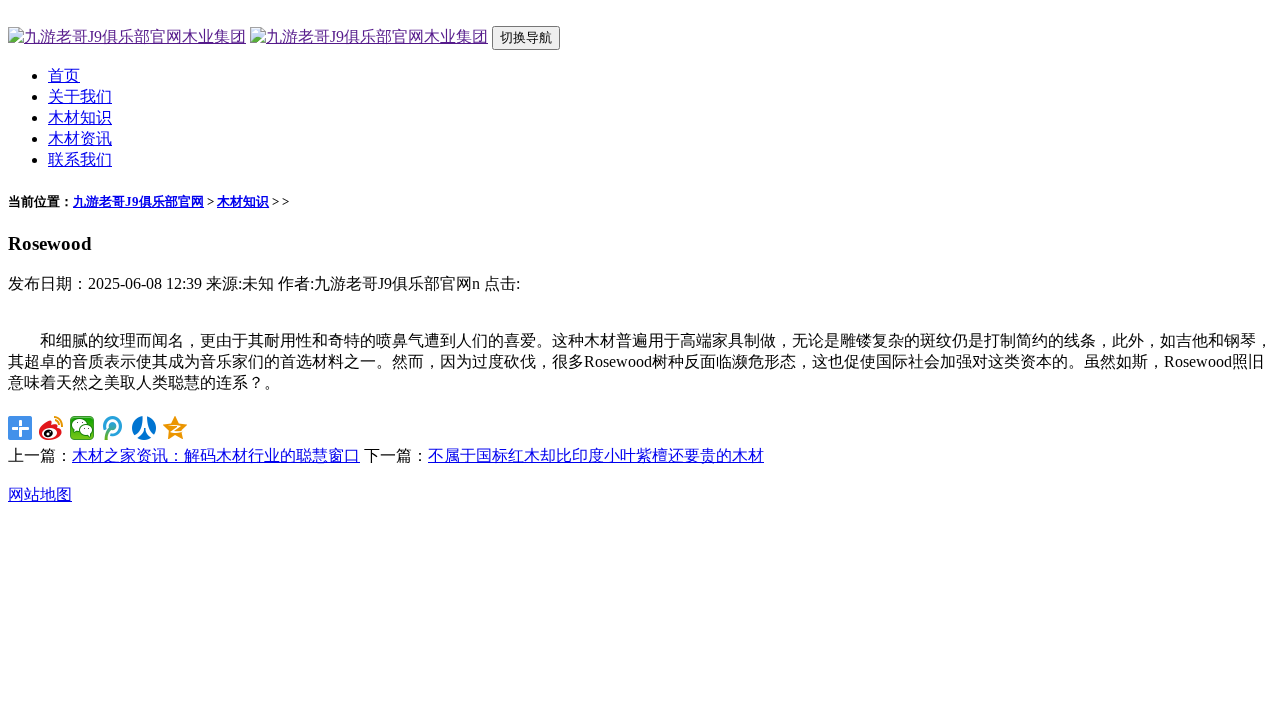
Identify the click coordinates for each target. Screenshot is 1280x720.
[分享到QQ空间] (175, 428)
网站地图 (40, 494)
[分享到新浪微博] (51, 428)
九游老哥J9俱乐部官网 (138, 201)
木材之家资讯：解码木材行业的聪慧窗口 (216, 455)
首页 (64, 75)
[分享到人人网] (144, 428)
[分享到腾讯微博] (113, 428)
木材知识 (80, 117)
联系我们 (80, 159)
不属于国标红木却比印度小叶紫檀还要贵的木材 (596, 455)
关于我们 (80, 96)
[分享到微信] (82, 428)
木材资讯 (80, 138)
